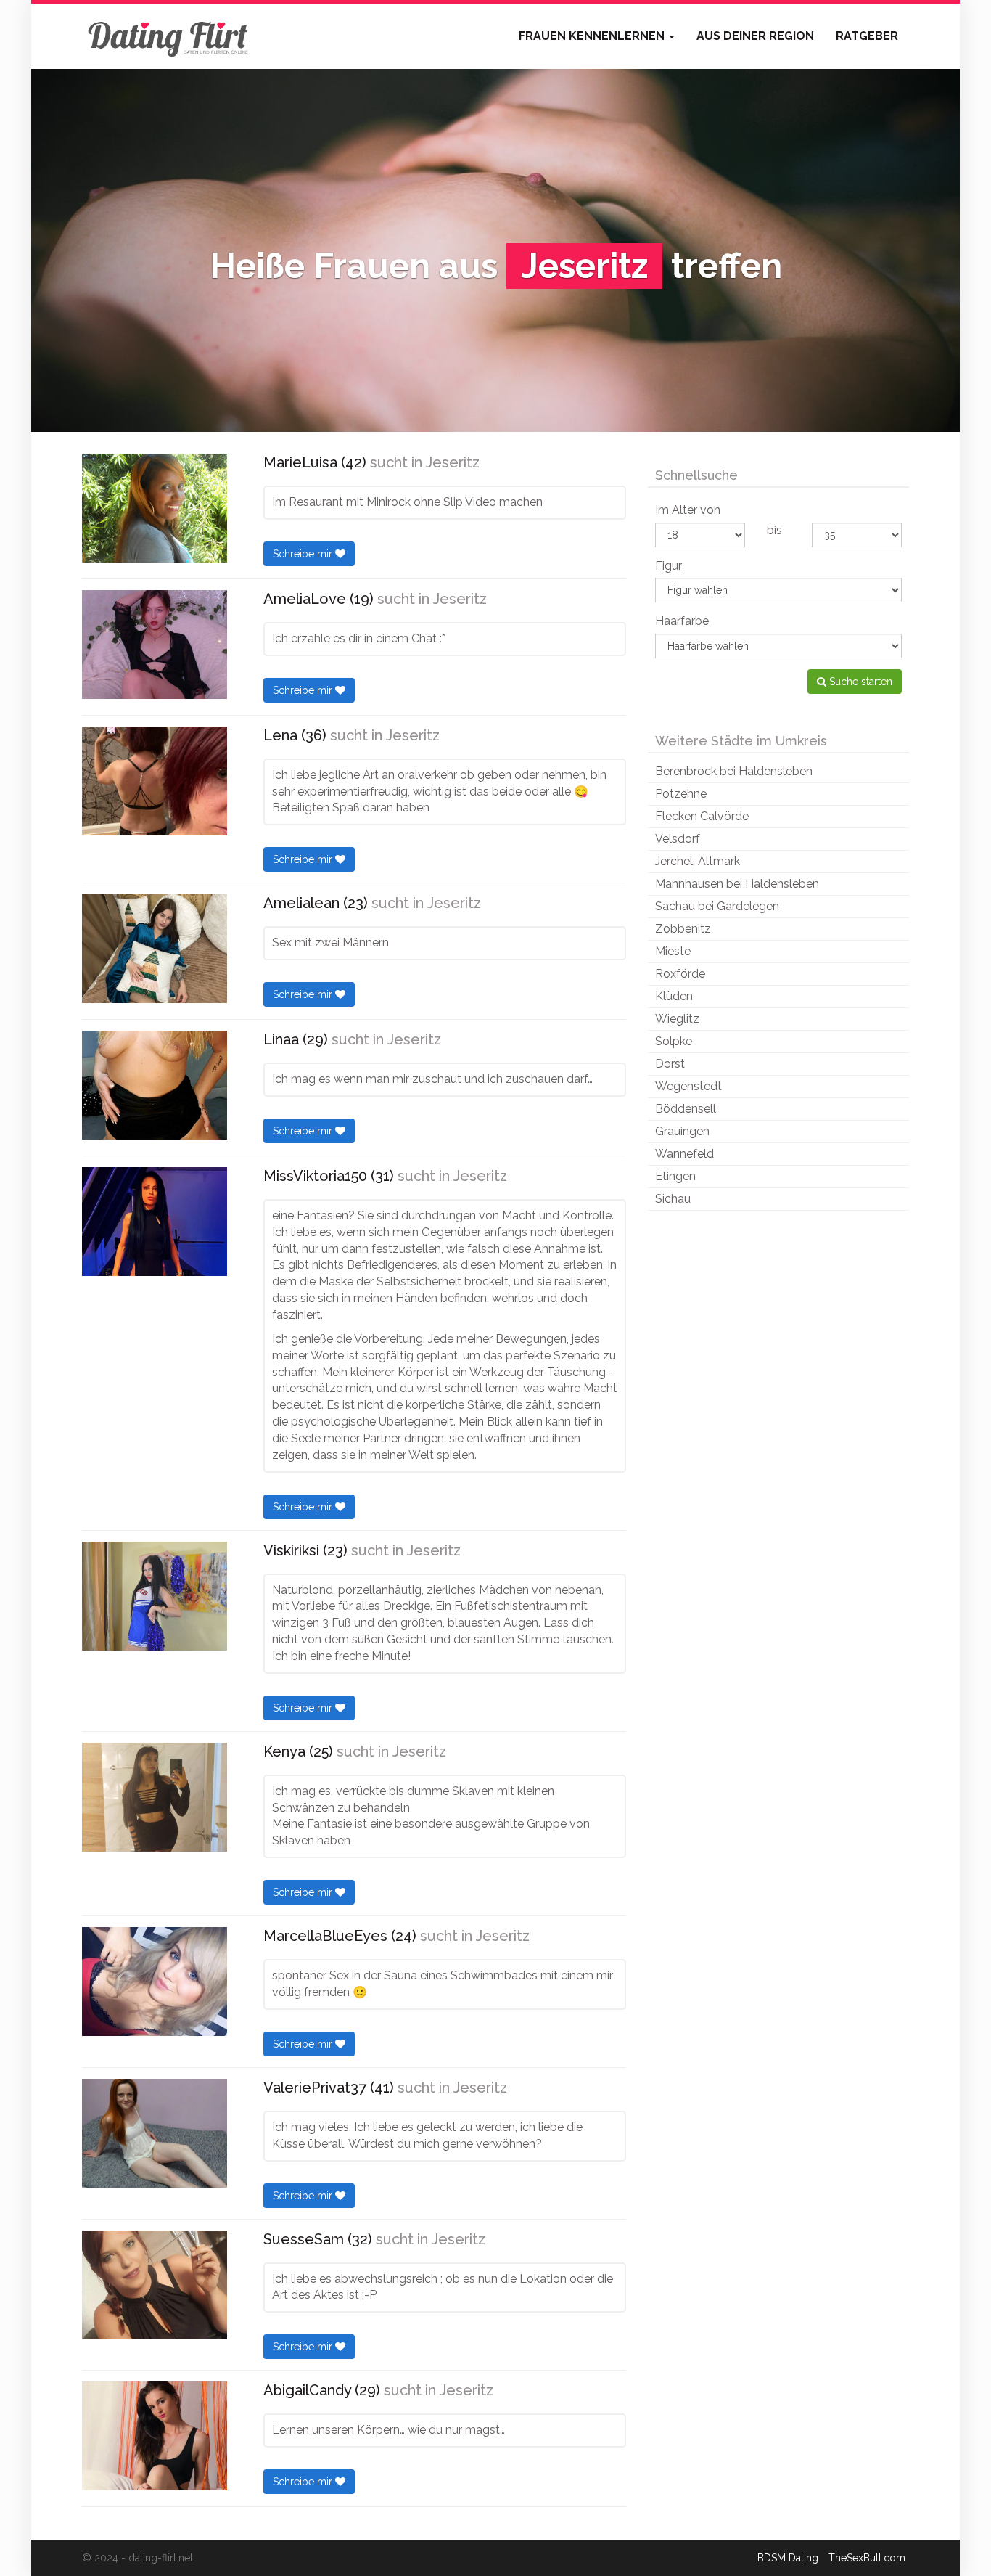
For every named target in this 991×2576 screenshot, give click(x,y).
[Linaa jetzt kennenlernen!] (155, 1085)
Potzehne (681, 794)
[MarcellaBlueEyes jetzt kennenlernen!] (155, 1982)
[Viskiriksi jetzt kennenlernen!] (155, 1596)
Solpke (674, 1041)
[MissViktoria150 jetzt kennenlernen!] (155, 1222)
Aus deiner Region (755, 36)
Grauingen (682, 1131)
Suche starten (859, 682)
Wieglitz (677, 1019)
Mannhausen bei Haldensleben (737, 884)
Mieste (673, 951)
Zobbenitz (683, 929)
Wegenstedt (688, 1086)
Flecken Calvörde (702, 816)
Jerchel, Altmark (698, 861)
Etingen (675, 1176)
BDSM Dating (788, 2558)
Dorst (670, 1064)
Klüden (674, 996)
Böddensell (686, 1109)
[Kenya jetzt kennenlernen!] (155, 1797)
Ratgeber (867, 36)
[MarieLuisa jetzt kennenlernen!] (155, 508)
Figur (669, 566)
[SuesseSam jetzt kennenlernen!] (155, 2285)
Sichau (673, 1199)
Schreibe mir (304, 554)
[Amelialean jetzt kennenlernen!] (155, 949)
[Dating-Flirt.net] (169, 36)
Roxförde (680, 974)
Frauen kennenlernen (593, 36)
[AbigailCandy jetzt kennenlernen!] (155, 2436)
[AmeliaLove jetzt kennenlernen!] (155, 645)
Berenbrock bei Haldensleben (734, 771)
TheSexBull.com (867, 2558)
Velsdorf (678, 839)
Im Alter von (688, 510)
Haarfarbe (682, 621)
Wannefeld (684, 1154)
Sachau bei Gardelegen (717, 906)
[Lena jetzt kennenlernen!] (155, 781)
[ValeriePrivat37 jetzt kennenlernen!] (155, 2133)
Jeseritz (453, 462)
